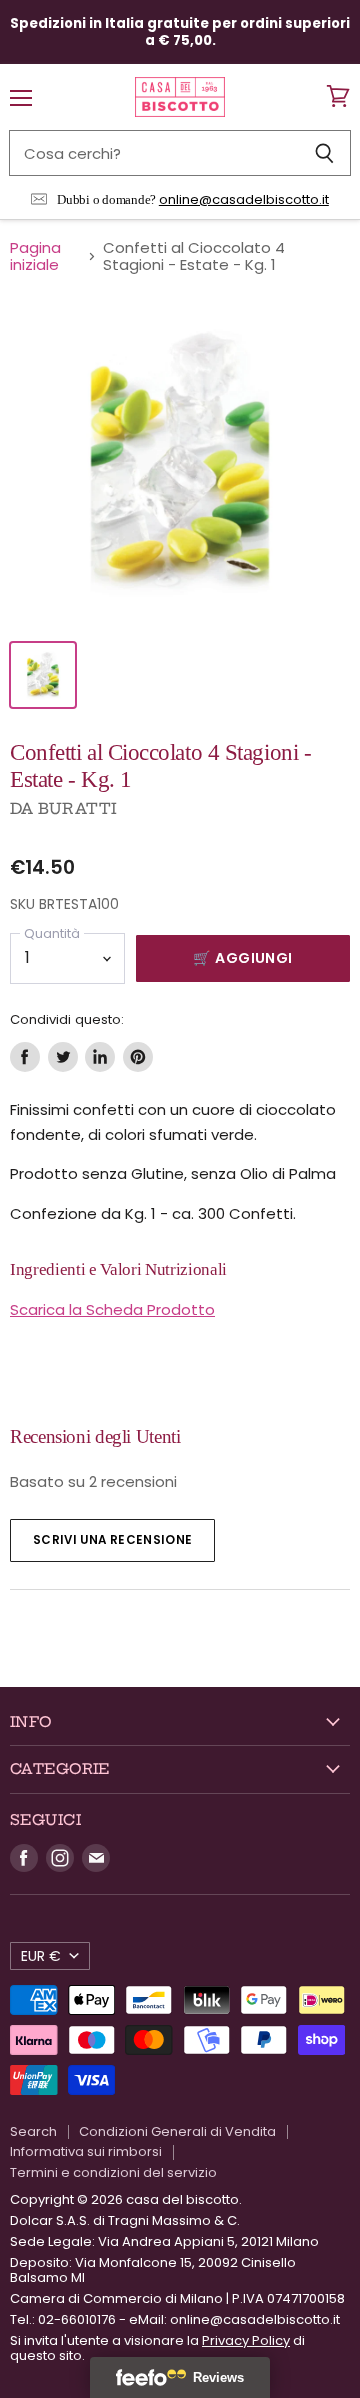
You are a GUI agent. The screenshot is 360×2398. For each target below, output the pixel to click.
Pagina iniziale (35, 256)
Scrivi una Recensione (112, 1540)
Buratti (77, 808)
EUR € (41, 1956)
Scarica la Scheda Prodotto (112, 1309)
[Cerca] (324, 153)
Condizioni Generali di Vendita (177, 2131)
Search (33, 2131)
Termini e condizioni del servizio (113, 2172)
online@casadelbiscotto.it (244, 199)
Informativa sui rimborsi (86, 2151)
